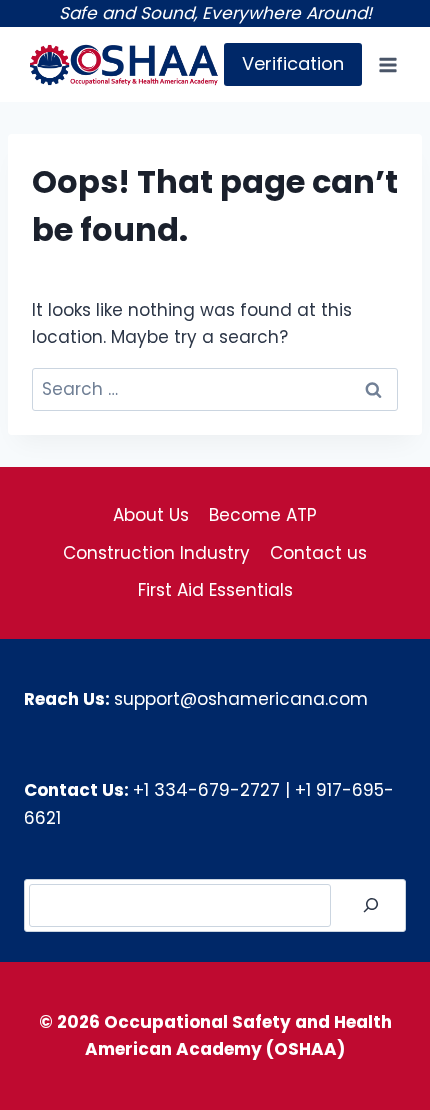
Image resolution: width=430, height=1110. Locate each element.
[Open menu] (387, 64)
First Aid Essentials (215, 590)
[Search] (371, 905)
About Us (151, 515)
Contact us (318, 553)
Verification (293, 63)
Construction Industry (156, 553)
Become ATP (263, 515)
